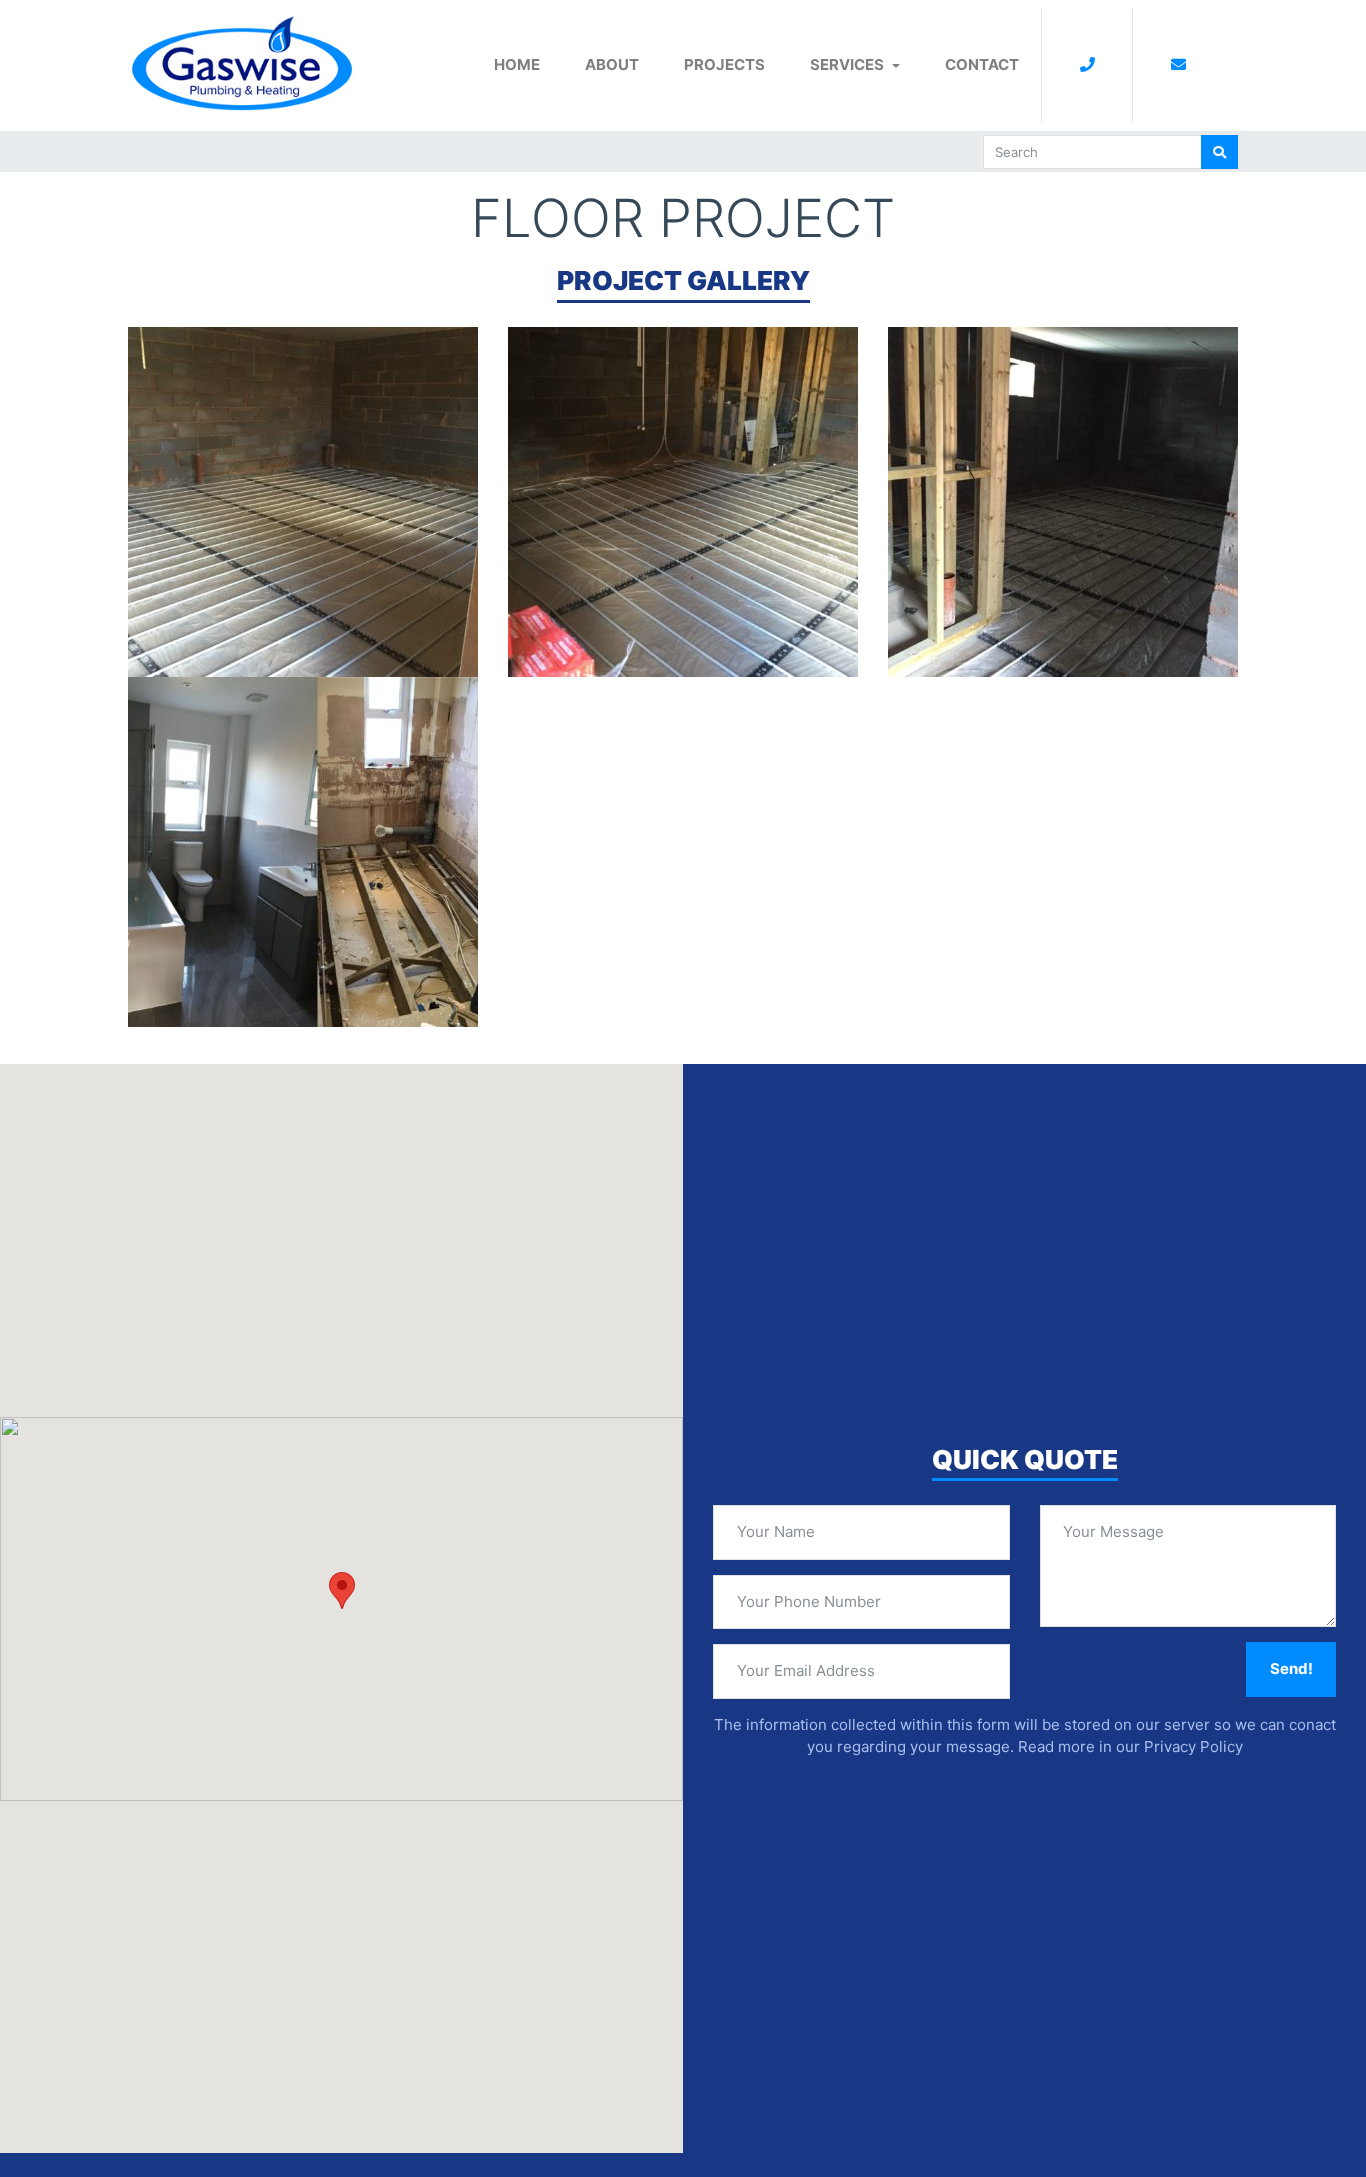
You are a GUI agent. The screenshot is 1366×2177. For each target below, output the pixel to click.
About (612, 64)
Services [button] (847, 64)
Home (517, 64)
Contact (982, 64)
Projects (724, 64)
